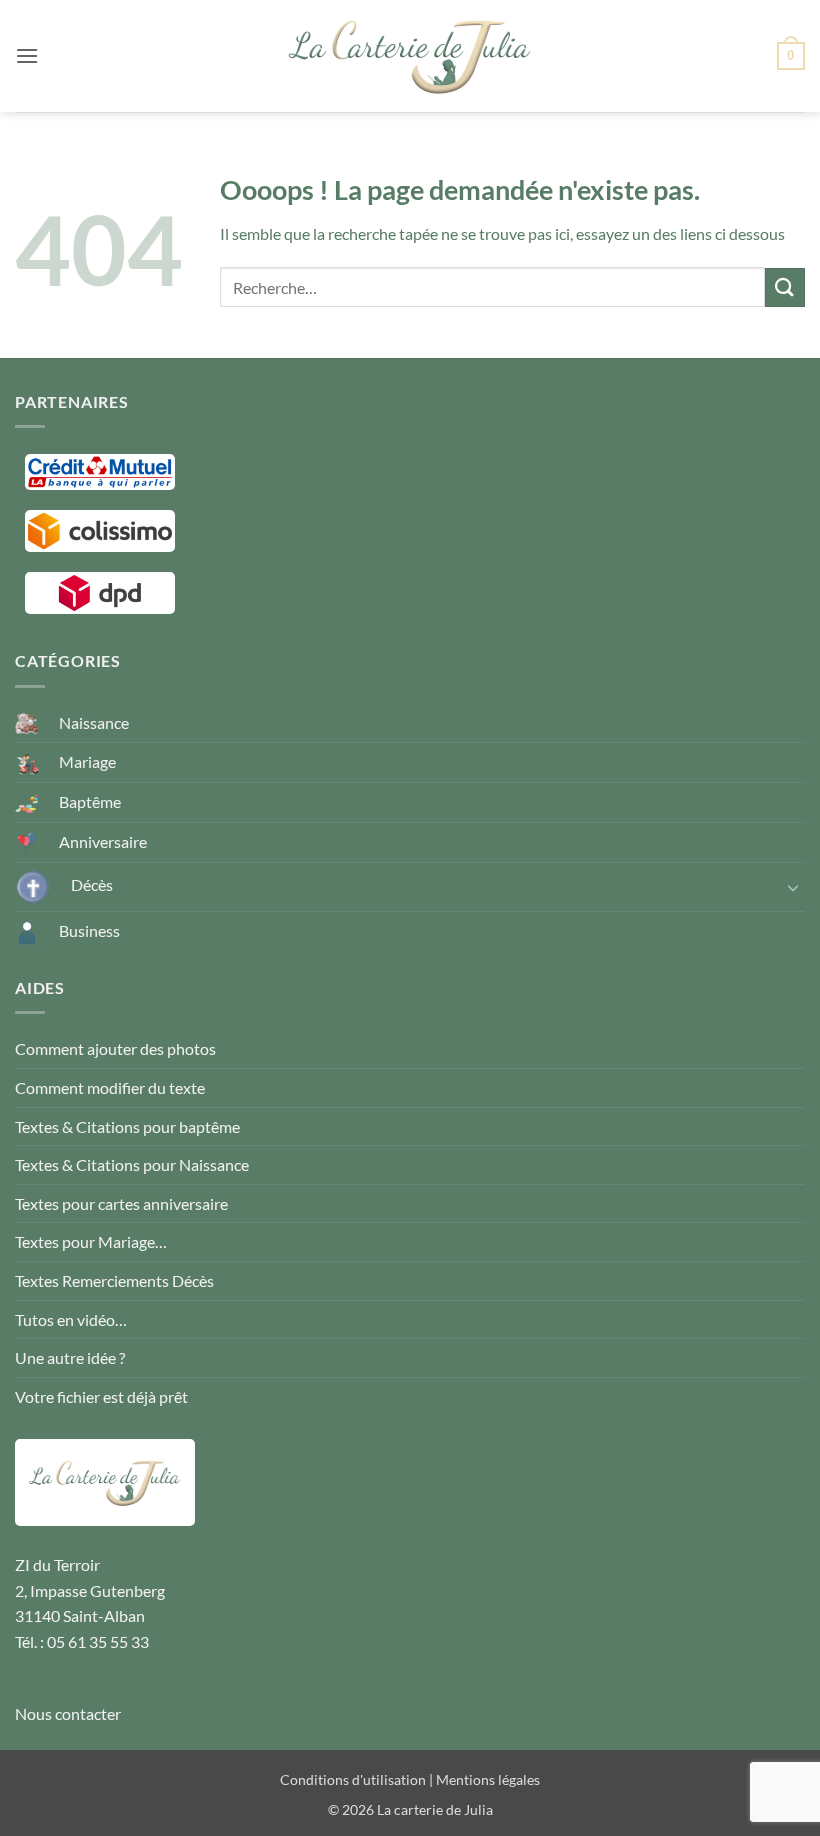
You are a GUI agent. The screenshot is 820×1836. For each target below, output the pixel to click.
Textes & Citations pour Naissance (132, 1164)
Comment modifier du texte (110, 1087)
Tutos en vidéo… (71, 1319)
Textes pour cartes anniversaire (121, 1203)
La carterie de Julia (435, 1809)
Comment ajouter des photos (115, 1048)
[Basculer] (793, 887)
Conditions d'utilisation (353, 1779)
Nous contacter (68, 1713)
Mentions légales (488, 1779)
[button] (27, 55)
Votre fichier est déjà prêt (101, 1396)
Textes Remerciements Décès (114, 1280)
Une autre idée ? (70, 1357)
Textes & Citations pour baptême (127, 1126)
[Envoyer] (785, 287)
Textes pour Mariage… (91, 1241)
